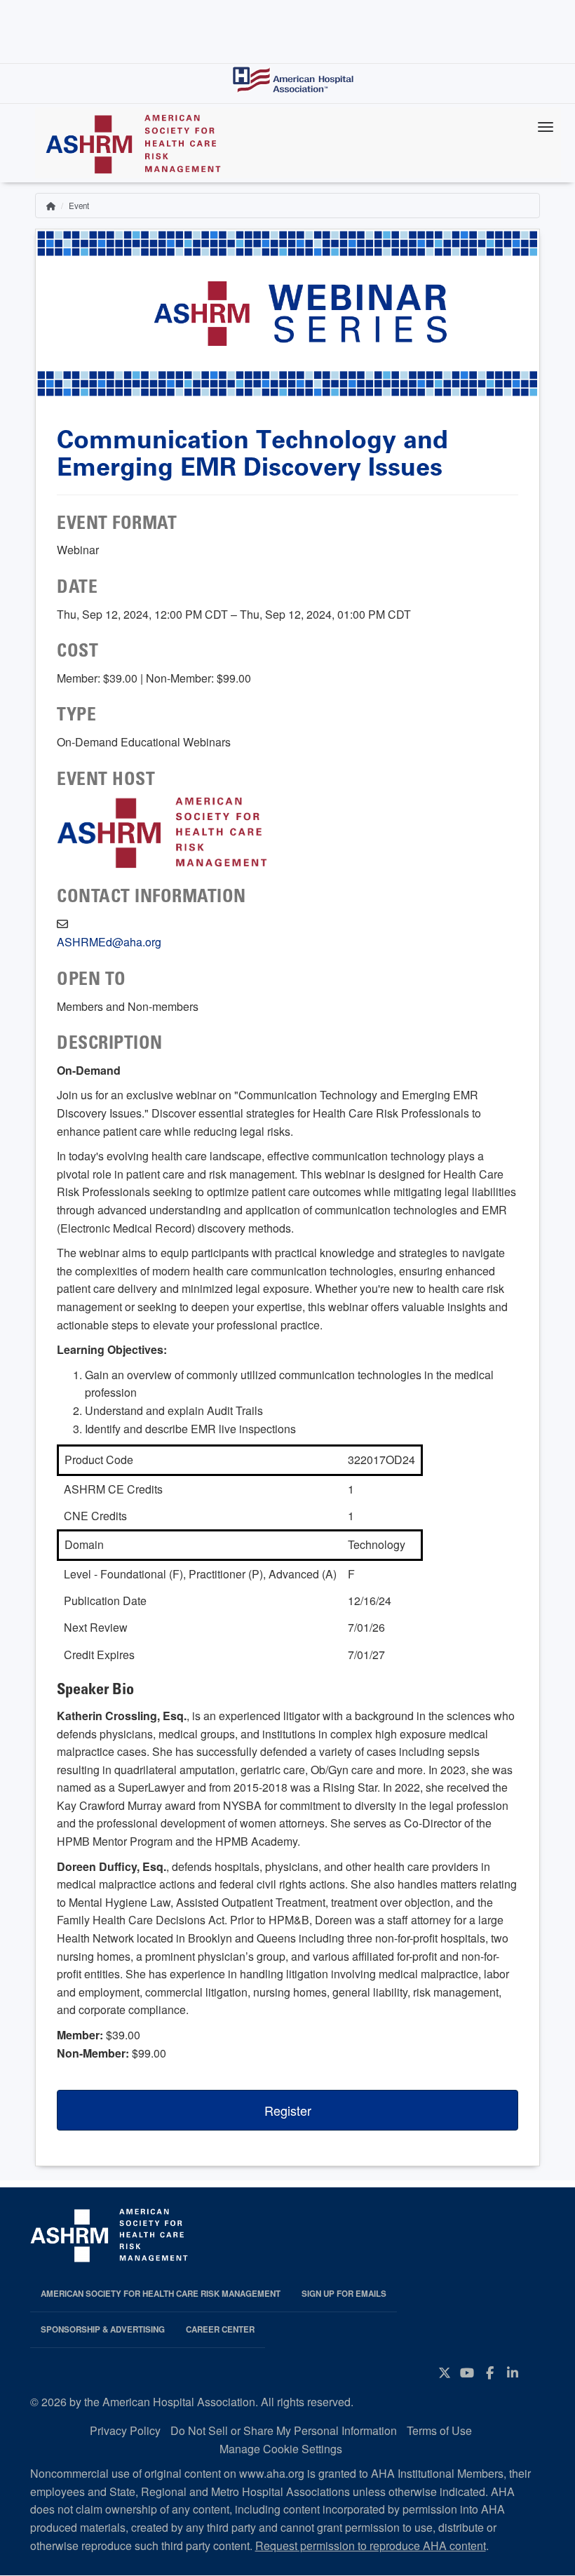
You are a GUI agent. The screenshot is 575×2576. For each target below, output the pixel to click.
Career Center (220, 2329)
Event (79, 206)
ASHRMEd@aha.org (109, 942)
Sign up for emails (344, 2294)
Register (288, 2110)
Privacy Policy (125, 2430)
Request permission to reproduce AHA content (371, 2545)
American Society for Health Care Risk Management (161, 2294)
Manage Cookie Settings (281, 2449)
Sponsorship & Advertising (103, 2329)
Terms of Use (439, 2430)
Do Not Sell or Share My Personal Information (284, 2430)
